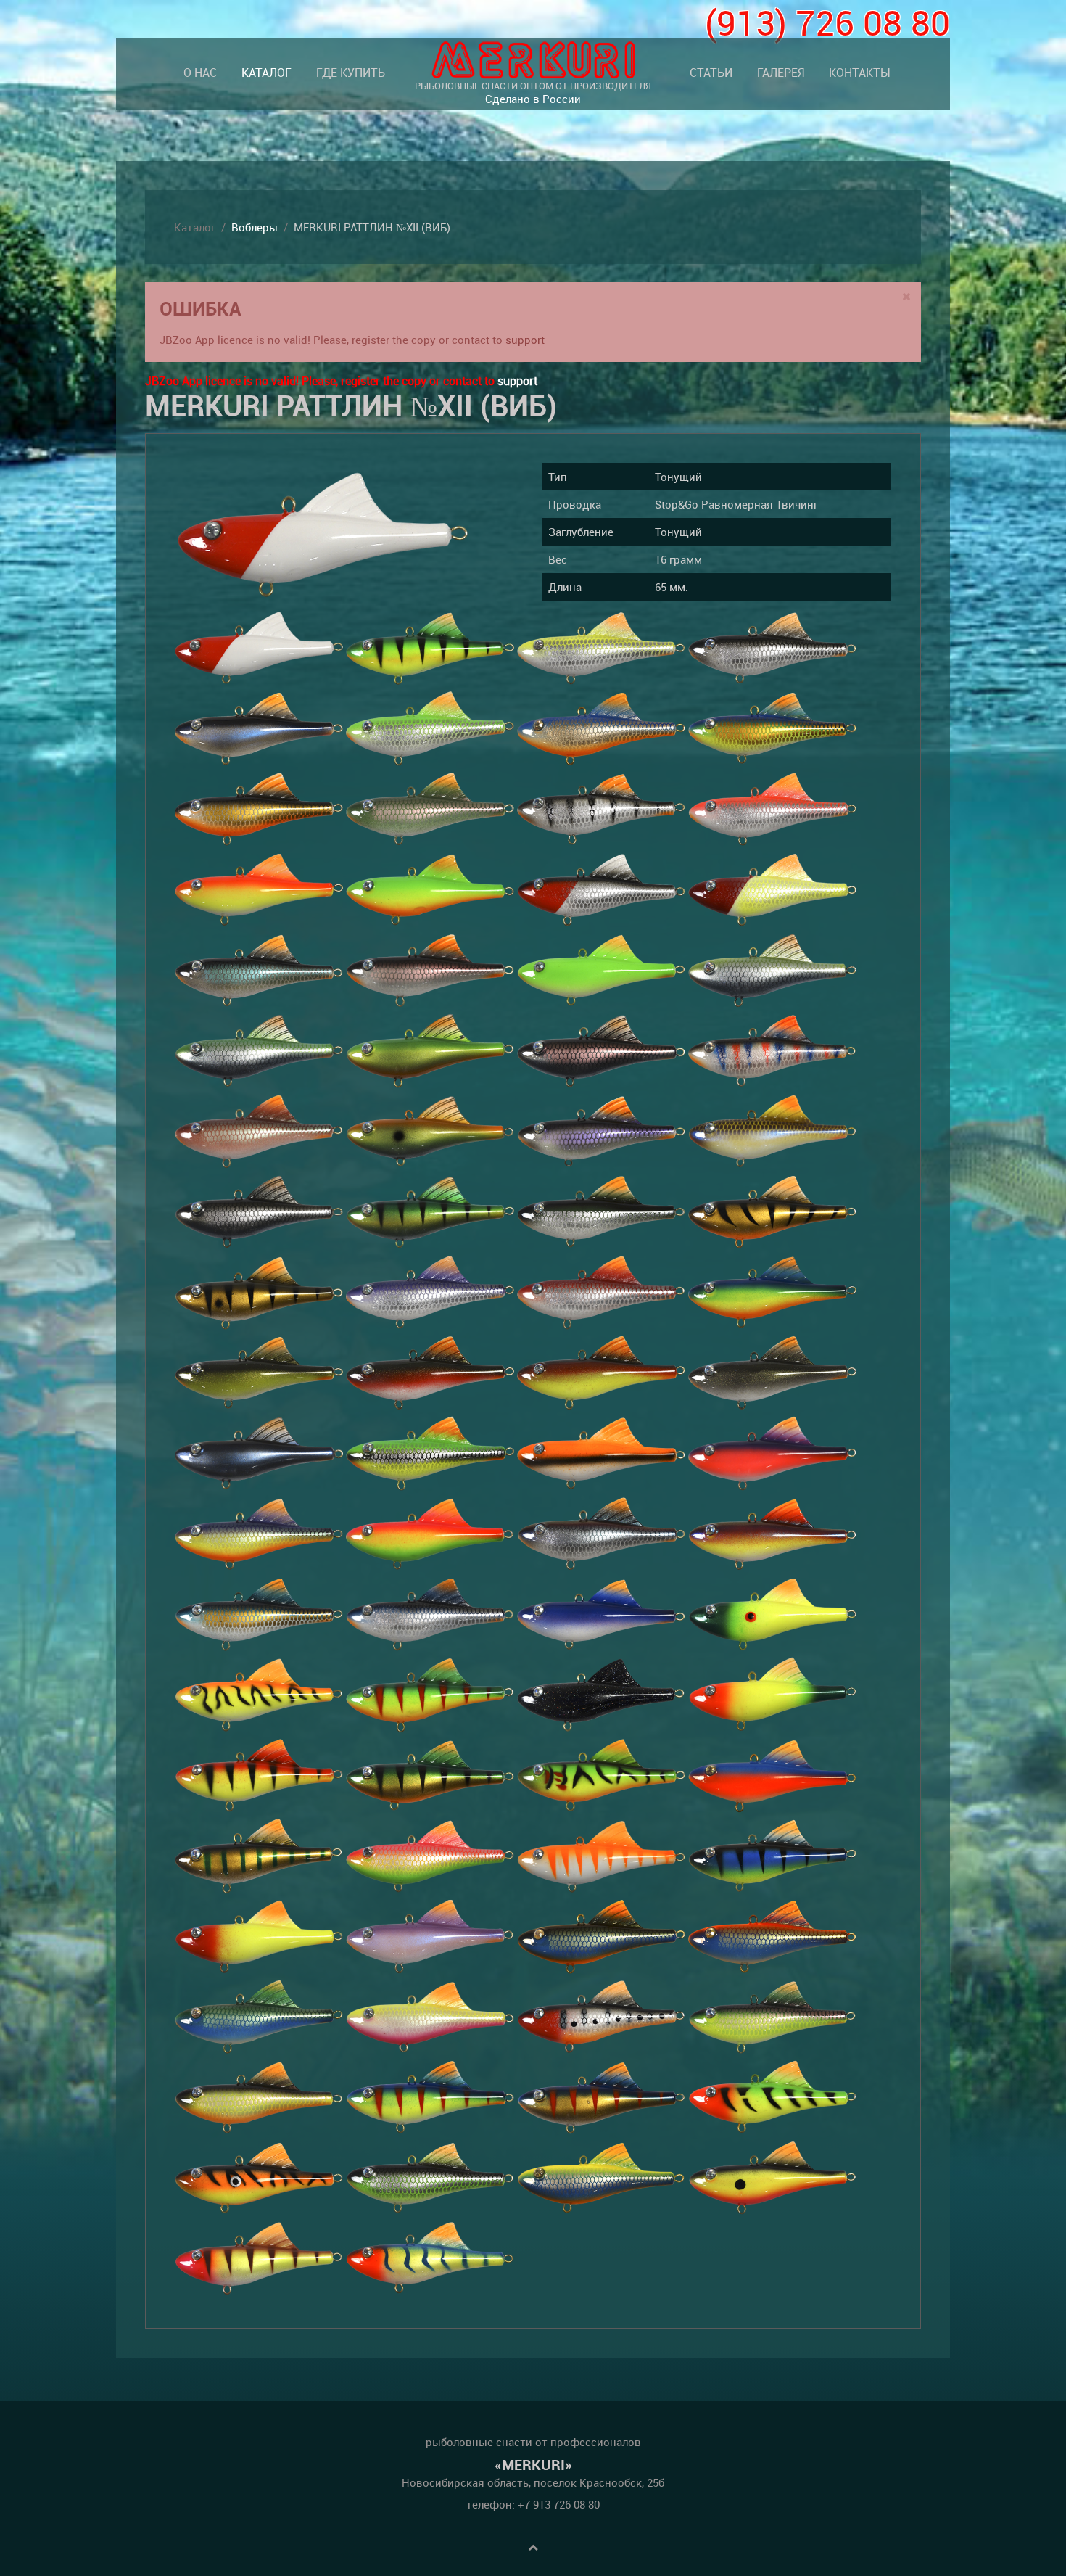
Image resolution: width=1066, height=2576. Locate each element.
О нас (200, 73)
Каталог (266, 73)
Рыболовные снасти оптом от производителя (533, 92)
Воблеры (255, 227)
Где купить (351, 73)
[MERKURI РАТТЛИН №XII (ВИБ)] (323, 535)
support (525, 340)
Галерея (781, 73)
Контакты (860, 73)
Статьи (711, 73)
